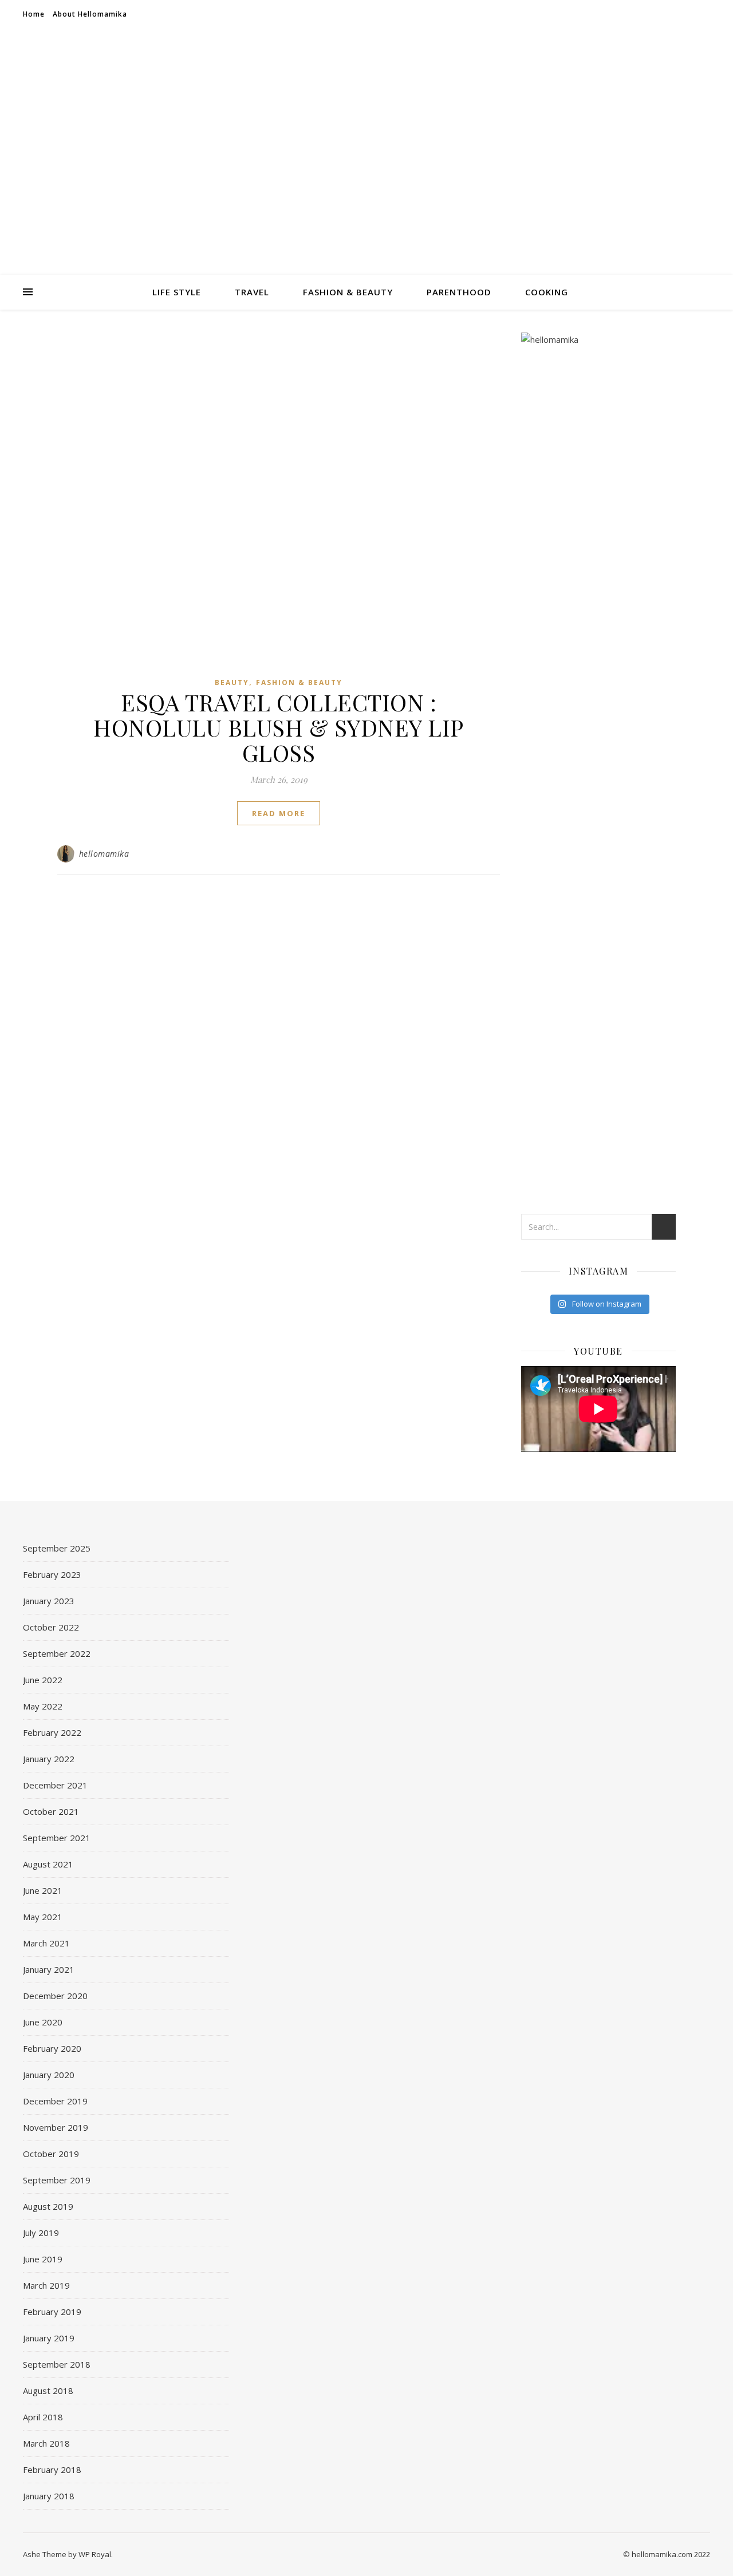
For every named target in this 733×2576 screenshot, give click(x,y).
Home (34, 14)
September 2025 (57, 1548)
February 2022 (52, 1732)
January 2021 (49, 1969)
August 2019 (48, 2206)
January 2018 (49, 2496)
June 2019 (43, 2259)
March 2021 (46, 1943)
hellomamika (104, 854)
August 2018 (48, 2391)
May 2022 (43, 1706)
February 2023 (52, 1574)
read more (279, 813)
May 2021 (43, 1917)
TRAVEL (252, 292)
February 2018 (52, 2470)
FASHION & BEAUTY (348, 292)
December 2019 (55, 2101)
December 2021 (55, 1785)
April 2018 (43, 2417)
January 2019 (49, 2338)
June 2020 (43, 2022)
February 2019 (52, 2312)
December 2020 (55, 1996)
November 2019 (56, 2127)
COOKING (547, 292)
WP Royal (95, 2554)
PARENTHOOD (459, 292)
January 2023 (49, 1601)
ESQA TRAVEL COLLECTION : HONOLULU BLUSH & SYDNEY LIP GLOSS (279, 727)
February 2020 (52, 2048)
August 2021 (48, 1864)
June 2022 (43, 1680)
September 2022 (57, 1653)
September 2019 (57, 2180)
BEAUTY (232, 682)
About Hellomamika (90, 14)
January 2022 (49, 1759)
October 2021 (51, 1811)
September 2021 (57, 1838)
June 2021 (43, 1890)
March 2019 (46, 2285)
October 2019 (51, 2154)
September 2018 (57, 2364)
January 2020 (49, 2075)
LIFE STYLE (177, 292)
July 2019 (41, 2233)
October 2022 (51, 1627)
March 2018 (46, 2443)
